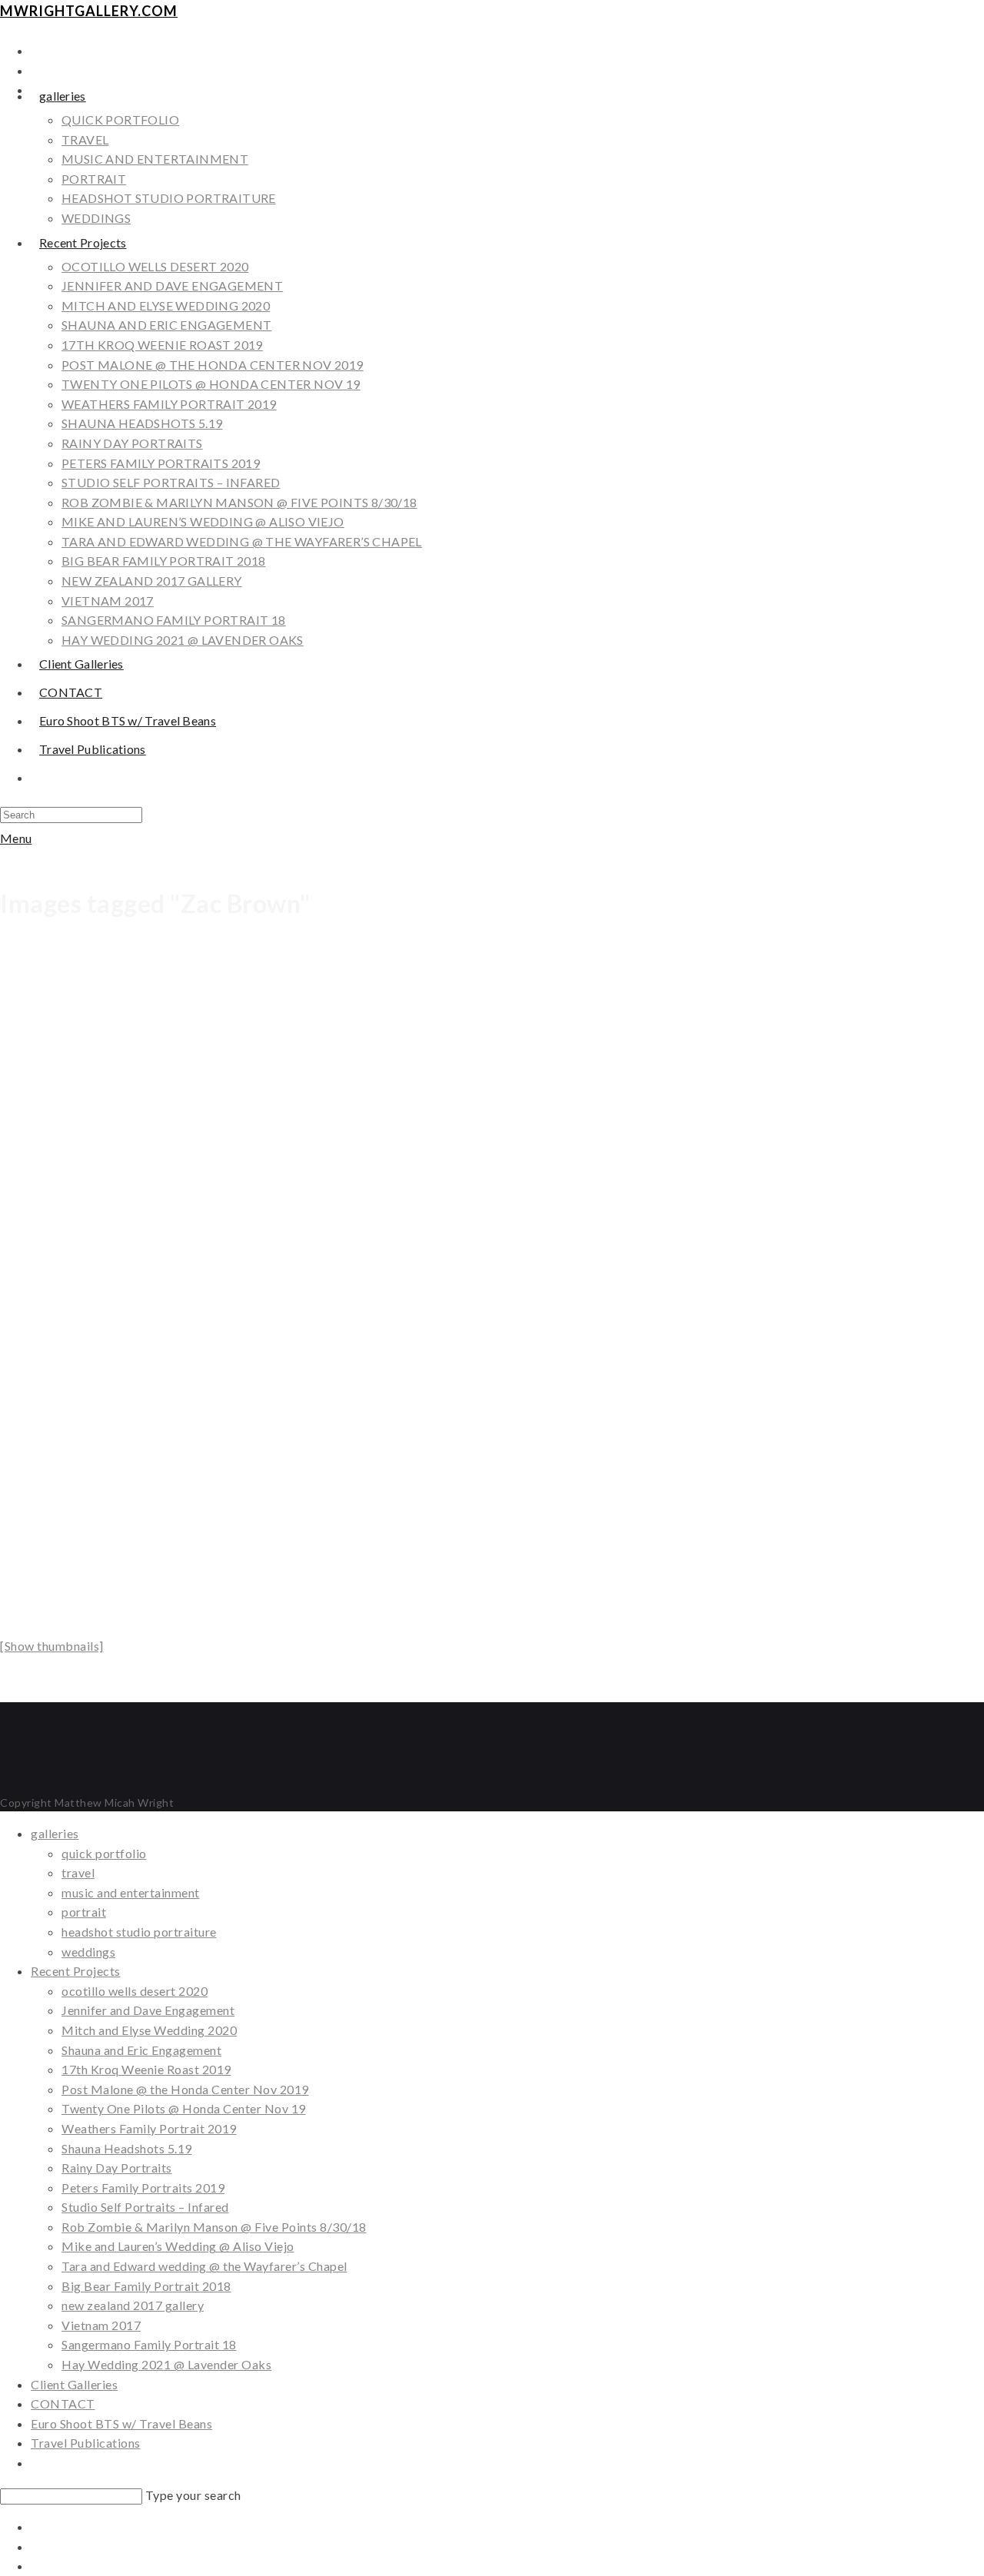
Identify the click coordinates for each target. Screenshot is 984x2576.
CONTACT (63, 2403)
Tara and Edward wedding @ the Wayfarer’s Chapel (204, 2266)
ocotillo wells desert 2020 (135, 1991)
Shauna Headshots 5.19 (127, 2148)
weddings (88, 1952)
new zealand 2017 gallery (133, 2305)
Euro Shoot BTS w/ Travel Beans (121, 2423)
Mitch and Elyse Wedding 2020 (149, 2030)
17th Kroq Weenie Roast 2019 (146, 2069)
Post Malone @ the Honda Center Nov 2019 (185, 2089)
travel (78, 1872)
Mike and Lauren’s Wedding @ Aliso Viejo (178, 2246)
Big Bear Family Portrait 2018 (146, 2286)
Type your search (193, 2495)
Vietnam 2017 (101, 2325)
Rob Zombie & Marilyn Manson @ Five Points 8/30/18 (214, 2227)
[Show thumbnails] (52, 1646)
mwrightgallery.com (89, 11)
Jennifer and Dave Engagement (148, 2010)
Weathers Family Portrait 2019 (149, 2128)
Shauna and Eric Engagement (141, 2050)
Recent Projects (76, 1971)
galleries (55, 1833)
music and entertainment (131, 1892)
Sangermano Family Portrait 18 (149, 2344)
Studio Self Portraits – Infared (145, 2207)
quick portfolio (104, 1853)
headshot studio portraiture (139, 1932)
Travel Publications (86, 2443)
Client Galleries (74, 2384)
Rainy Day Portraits (117, 2168)
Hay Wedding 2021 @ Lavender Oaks (166, 2364)
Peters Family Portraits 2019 (143, 2188)
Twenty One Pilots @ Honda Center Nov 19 (184, 2108)
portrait (84, 1912)
